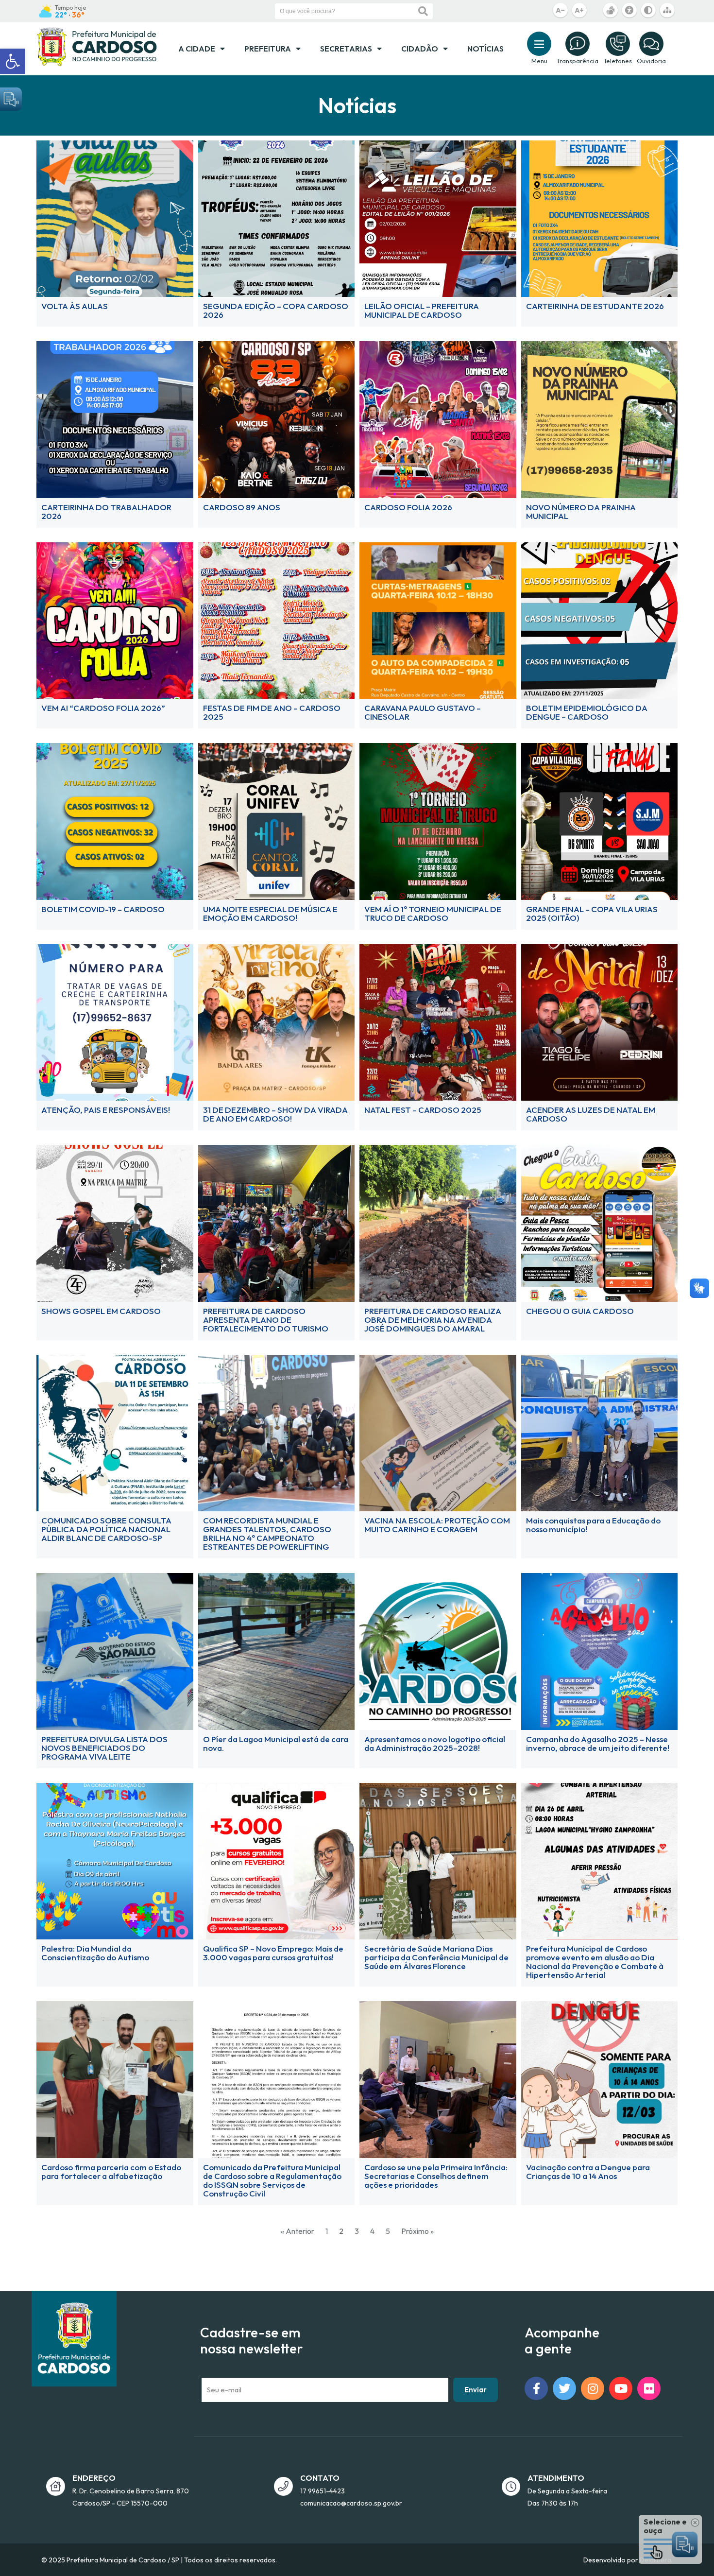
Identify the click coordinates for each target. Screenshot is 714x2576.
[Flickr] (649, 2388)
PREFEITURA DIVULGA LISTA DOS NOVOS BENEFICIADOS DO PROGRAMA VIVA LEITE (104, 1748)
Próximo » (417, 2231)
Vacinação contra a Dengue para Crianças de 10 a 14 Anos (588, 2171)
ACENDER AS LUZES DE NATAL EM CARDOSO (591, 1114)
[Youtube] (621, 2388)
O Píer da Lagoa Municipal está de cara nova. (276, 1743)
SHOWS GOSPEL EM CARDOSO (101, 1311)
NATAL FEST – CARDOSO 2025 (423, 1110)
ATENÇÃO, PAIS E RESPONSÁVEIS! (106, 1110)
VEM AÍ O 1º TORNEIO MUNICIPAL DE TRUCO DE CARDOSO (433, 913)
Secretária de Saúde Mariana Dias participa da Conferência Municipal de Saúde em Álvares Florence (436, 1957)
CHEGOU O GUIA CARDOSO (580, 1311)
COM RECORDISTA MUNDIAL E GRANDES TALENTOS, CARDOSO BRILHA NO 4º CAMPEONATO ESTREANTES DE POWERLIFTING (267, 1533)
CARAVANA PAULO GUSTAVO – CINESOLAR (423, 712)
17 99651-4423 (323, 2491)
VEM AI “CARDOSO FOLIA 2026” (103, 708)
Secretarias (346, 49)
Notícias (485, 49)
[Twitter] (564, 2388)
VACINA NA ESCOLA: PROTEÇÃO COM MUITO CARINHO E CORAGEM (437, 1525)
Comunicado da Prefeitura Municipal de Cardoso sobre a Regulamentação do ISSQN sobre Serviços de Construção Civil (272, 2180)
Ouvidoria (651, 61)
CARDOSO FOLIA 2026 (408, 507)
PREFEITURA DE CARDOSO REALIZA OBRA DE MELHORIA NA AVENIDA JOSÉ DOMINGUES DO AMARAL (433, 1320)
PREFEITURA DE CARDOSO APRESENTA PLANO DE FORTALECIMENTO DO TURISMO (266, 1320)
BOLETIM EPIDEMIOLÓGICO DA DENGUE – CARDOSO (587, 712)
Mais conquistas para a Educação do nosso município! (593, 1525)
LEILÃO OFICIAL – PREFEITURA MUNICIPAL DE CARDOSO (422, 310)
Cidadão (420, 49)
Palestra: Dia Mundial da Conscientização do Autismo (95, 1953)
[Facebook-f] (536, 2388)
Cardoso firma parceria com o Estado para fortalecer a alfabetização (111, 2171)
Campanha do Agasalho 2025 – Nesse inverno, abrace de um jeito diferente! (598, 1743)
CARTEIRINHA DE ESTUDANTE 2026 (595, 306)
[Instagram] (593, 2388)
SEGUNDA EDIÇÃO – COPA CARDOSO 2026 (276, 310)
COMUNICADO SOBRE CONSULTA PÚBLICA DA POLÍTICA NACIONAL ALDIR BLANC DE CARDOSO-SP (106, 1529)
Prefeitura (268, 49)
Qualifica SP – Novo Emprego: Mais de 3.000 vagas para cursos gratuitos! (273, 1953)
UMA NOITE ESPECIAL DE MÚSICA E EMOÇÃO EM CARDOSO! (270, 913)
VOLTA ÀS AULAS (75, 306)
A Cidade (197, 49)
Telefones (618, 61)
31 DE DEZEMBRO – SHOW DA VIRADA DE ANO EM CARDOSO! (275, 1114)
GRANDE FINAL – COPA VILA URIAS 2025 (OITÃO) (592, 913)
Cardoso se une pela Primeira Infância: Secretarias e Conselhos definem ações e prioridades (436, 2176)
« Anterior (297, 2231)
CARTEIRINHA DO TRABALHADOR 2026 (106, 511)
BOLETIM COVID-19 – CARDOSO (103, 909)
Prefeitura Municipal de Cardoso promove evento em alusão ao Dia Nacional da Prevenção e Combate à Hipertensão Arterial (595, 1962)
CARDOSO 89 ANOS (242, 507)
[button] (13, 61)
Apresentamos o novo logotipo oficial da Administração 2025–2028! (435, 1743)
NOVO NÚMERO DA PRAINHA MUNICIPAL (581, 511)
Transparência (577, 61)
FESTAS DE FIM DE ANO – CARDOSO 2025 (272, 712)
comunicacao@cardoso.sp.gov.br (351, 2503)
